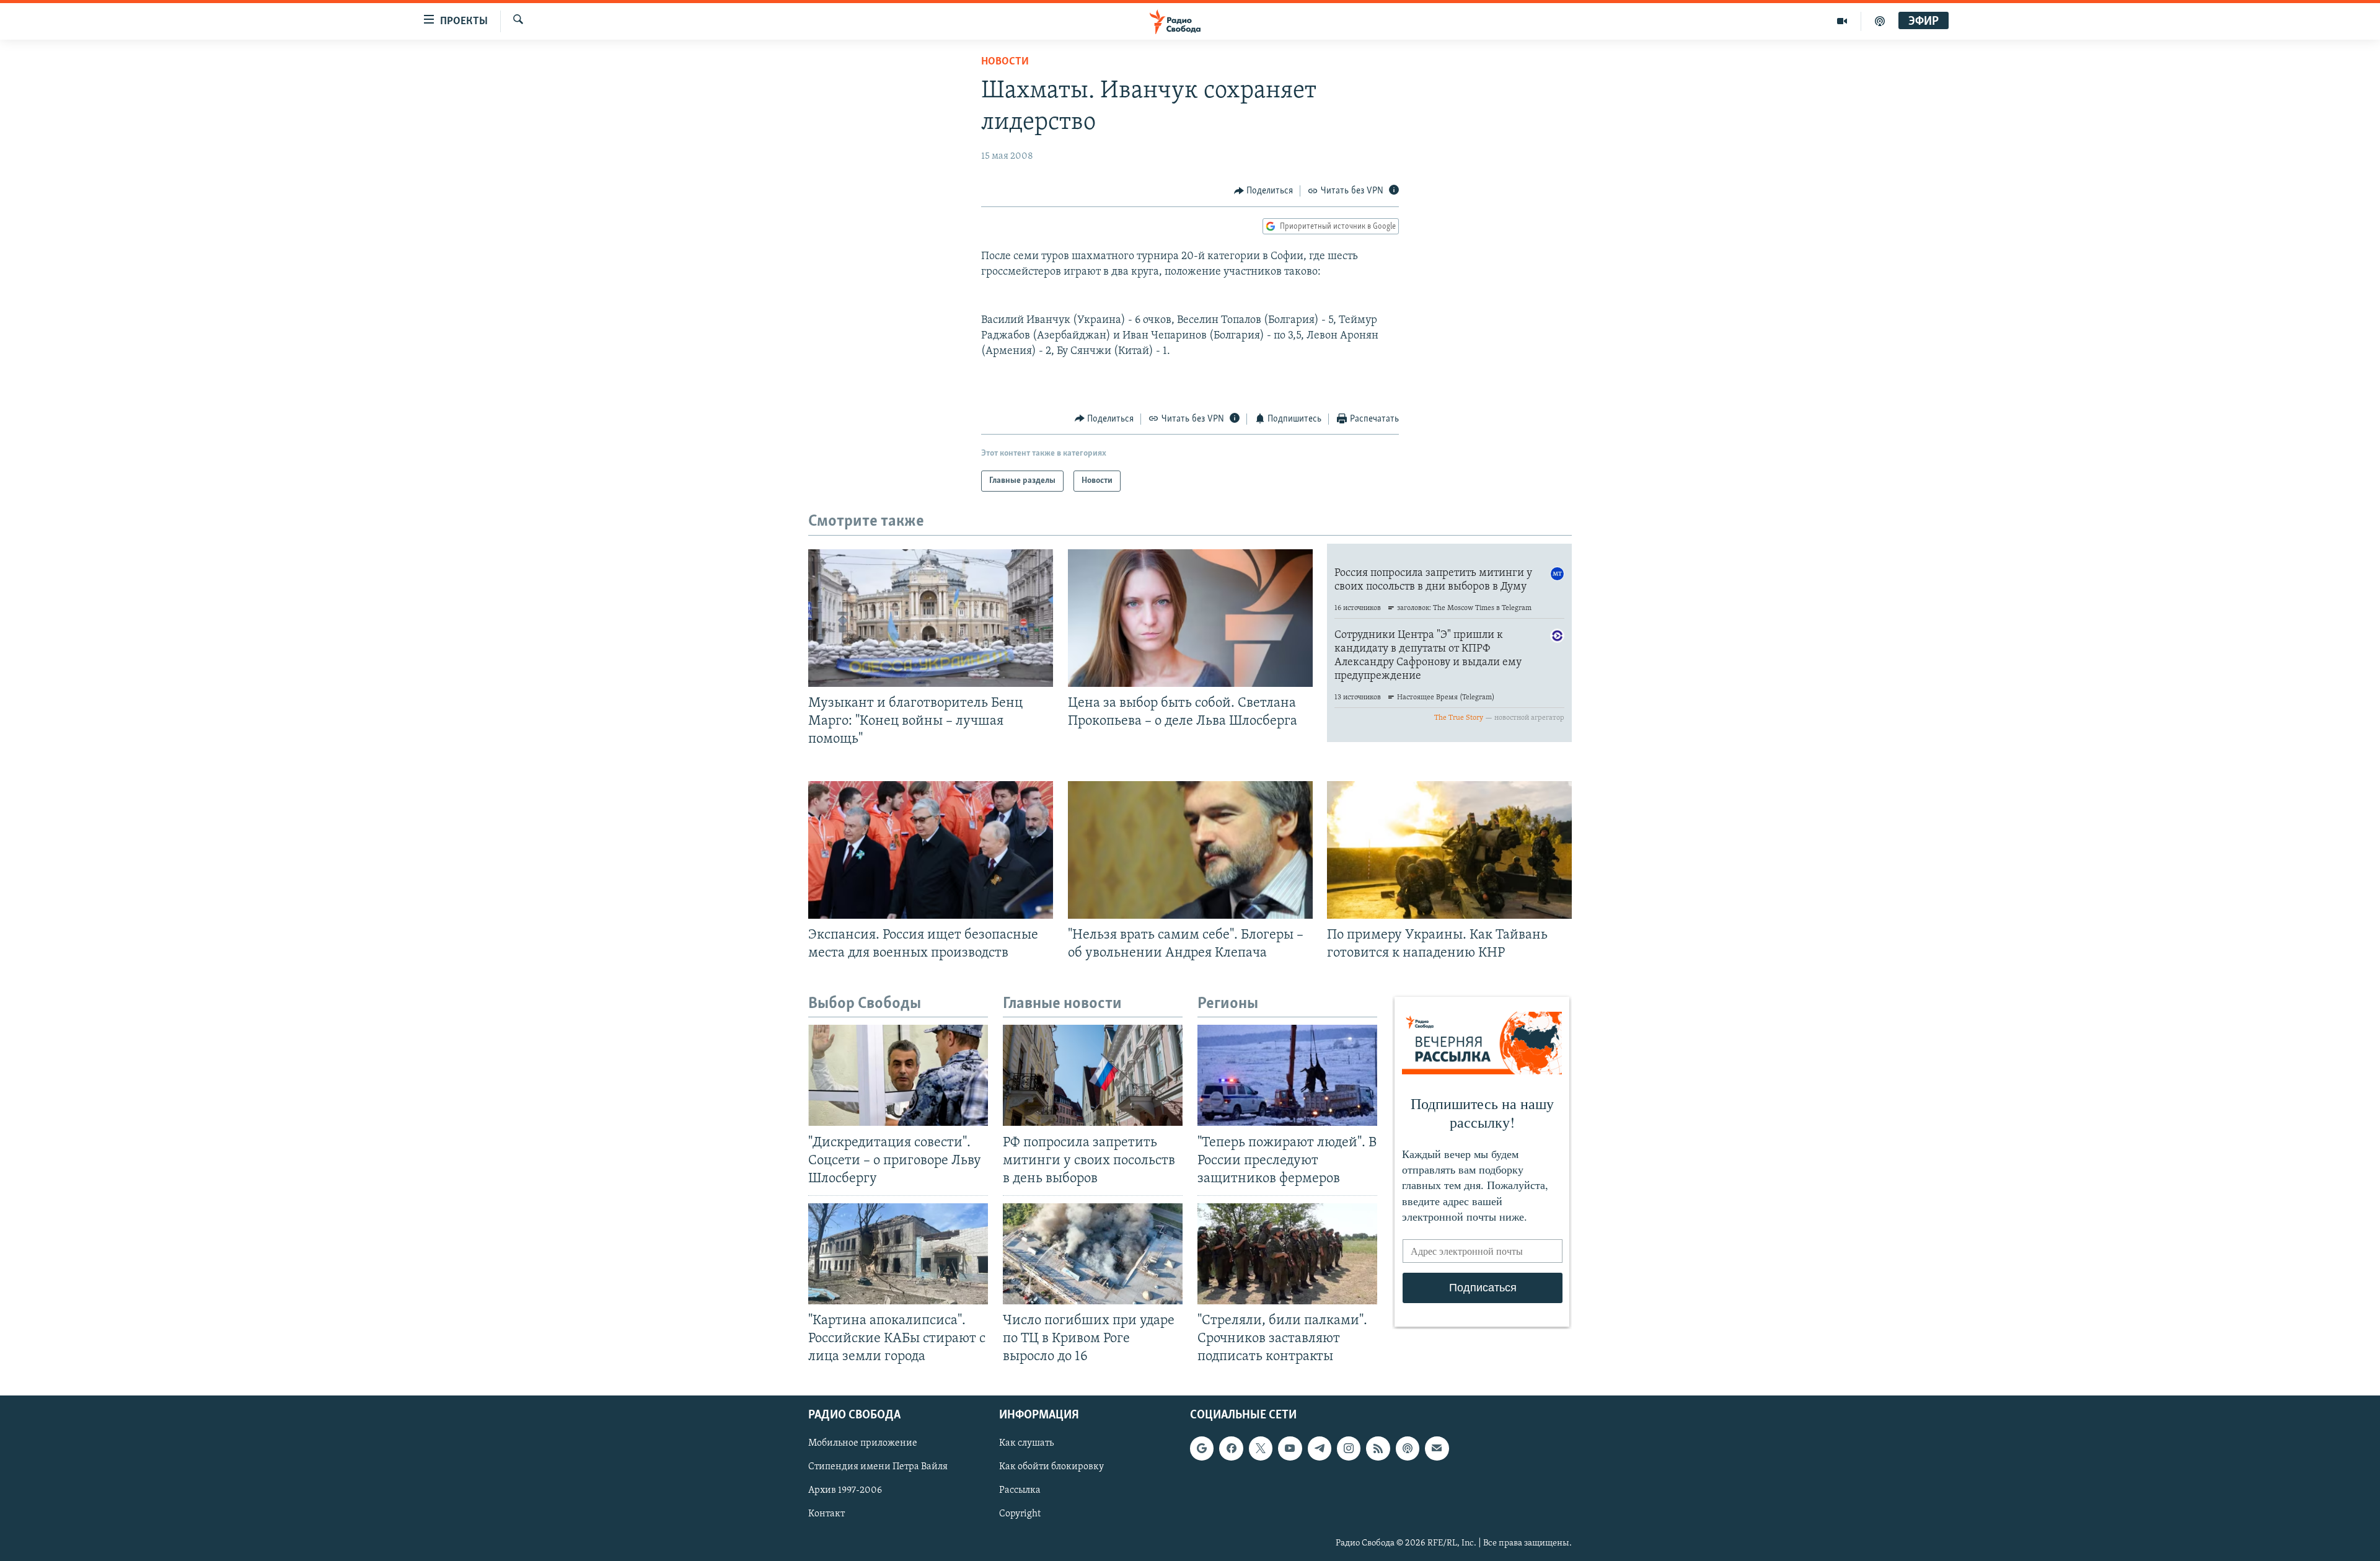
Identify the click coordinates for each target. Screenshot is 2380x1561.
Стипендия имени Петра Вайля (878, 1467)
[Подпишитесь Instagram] (1349, 1449)
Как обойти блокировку (1051, 1467)
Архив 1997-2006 (845, 1491)
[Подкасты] (1408, 1449)
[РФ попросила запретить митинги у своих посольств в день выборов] (1093, 1075)
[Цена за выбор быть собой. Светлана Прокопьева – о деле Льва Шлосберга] (1190, 618)
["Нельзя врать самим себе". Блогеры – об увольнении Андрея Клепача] (1190, 850)
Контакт (826, 1515)
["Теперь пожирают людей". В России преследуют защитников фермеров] (1287, 1075)
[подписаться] (1437, 1449)
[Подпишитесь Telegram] (1320, 1449)
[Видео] (1842, 21)
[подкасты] (1880, 21)
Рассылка (1020, 1491)
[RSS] (1378, 1449)
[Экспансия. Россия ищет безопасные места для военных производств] (931, 850)
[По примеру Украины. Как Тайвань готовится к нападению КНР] (1449, 850)
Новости (1005, 62)
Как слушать (1026, 1444)
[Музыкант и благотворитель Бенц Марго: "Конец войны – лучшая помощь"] (931, 618)
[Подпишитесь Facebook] (1231, 1449)
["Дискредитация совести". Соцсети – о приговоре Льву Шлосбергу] (898, 1075)
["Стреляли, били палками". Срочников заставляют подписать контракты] (1287, 1254)
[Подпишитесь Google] (1202, 1449)
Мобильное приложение (863, 1444)
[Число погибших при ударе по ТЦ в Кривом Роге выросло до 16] (1093, 1254)
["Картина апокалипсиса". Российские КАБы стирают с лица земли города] (898, 1254)
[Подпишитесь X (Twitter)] (1261, 1449)
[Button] (1264, 191)
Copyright (1020, 1515)
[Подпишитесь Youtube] (1290, 1449)
